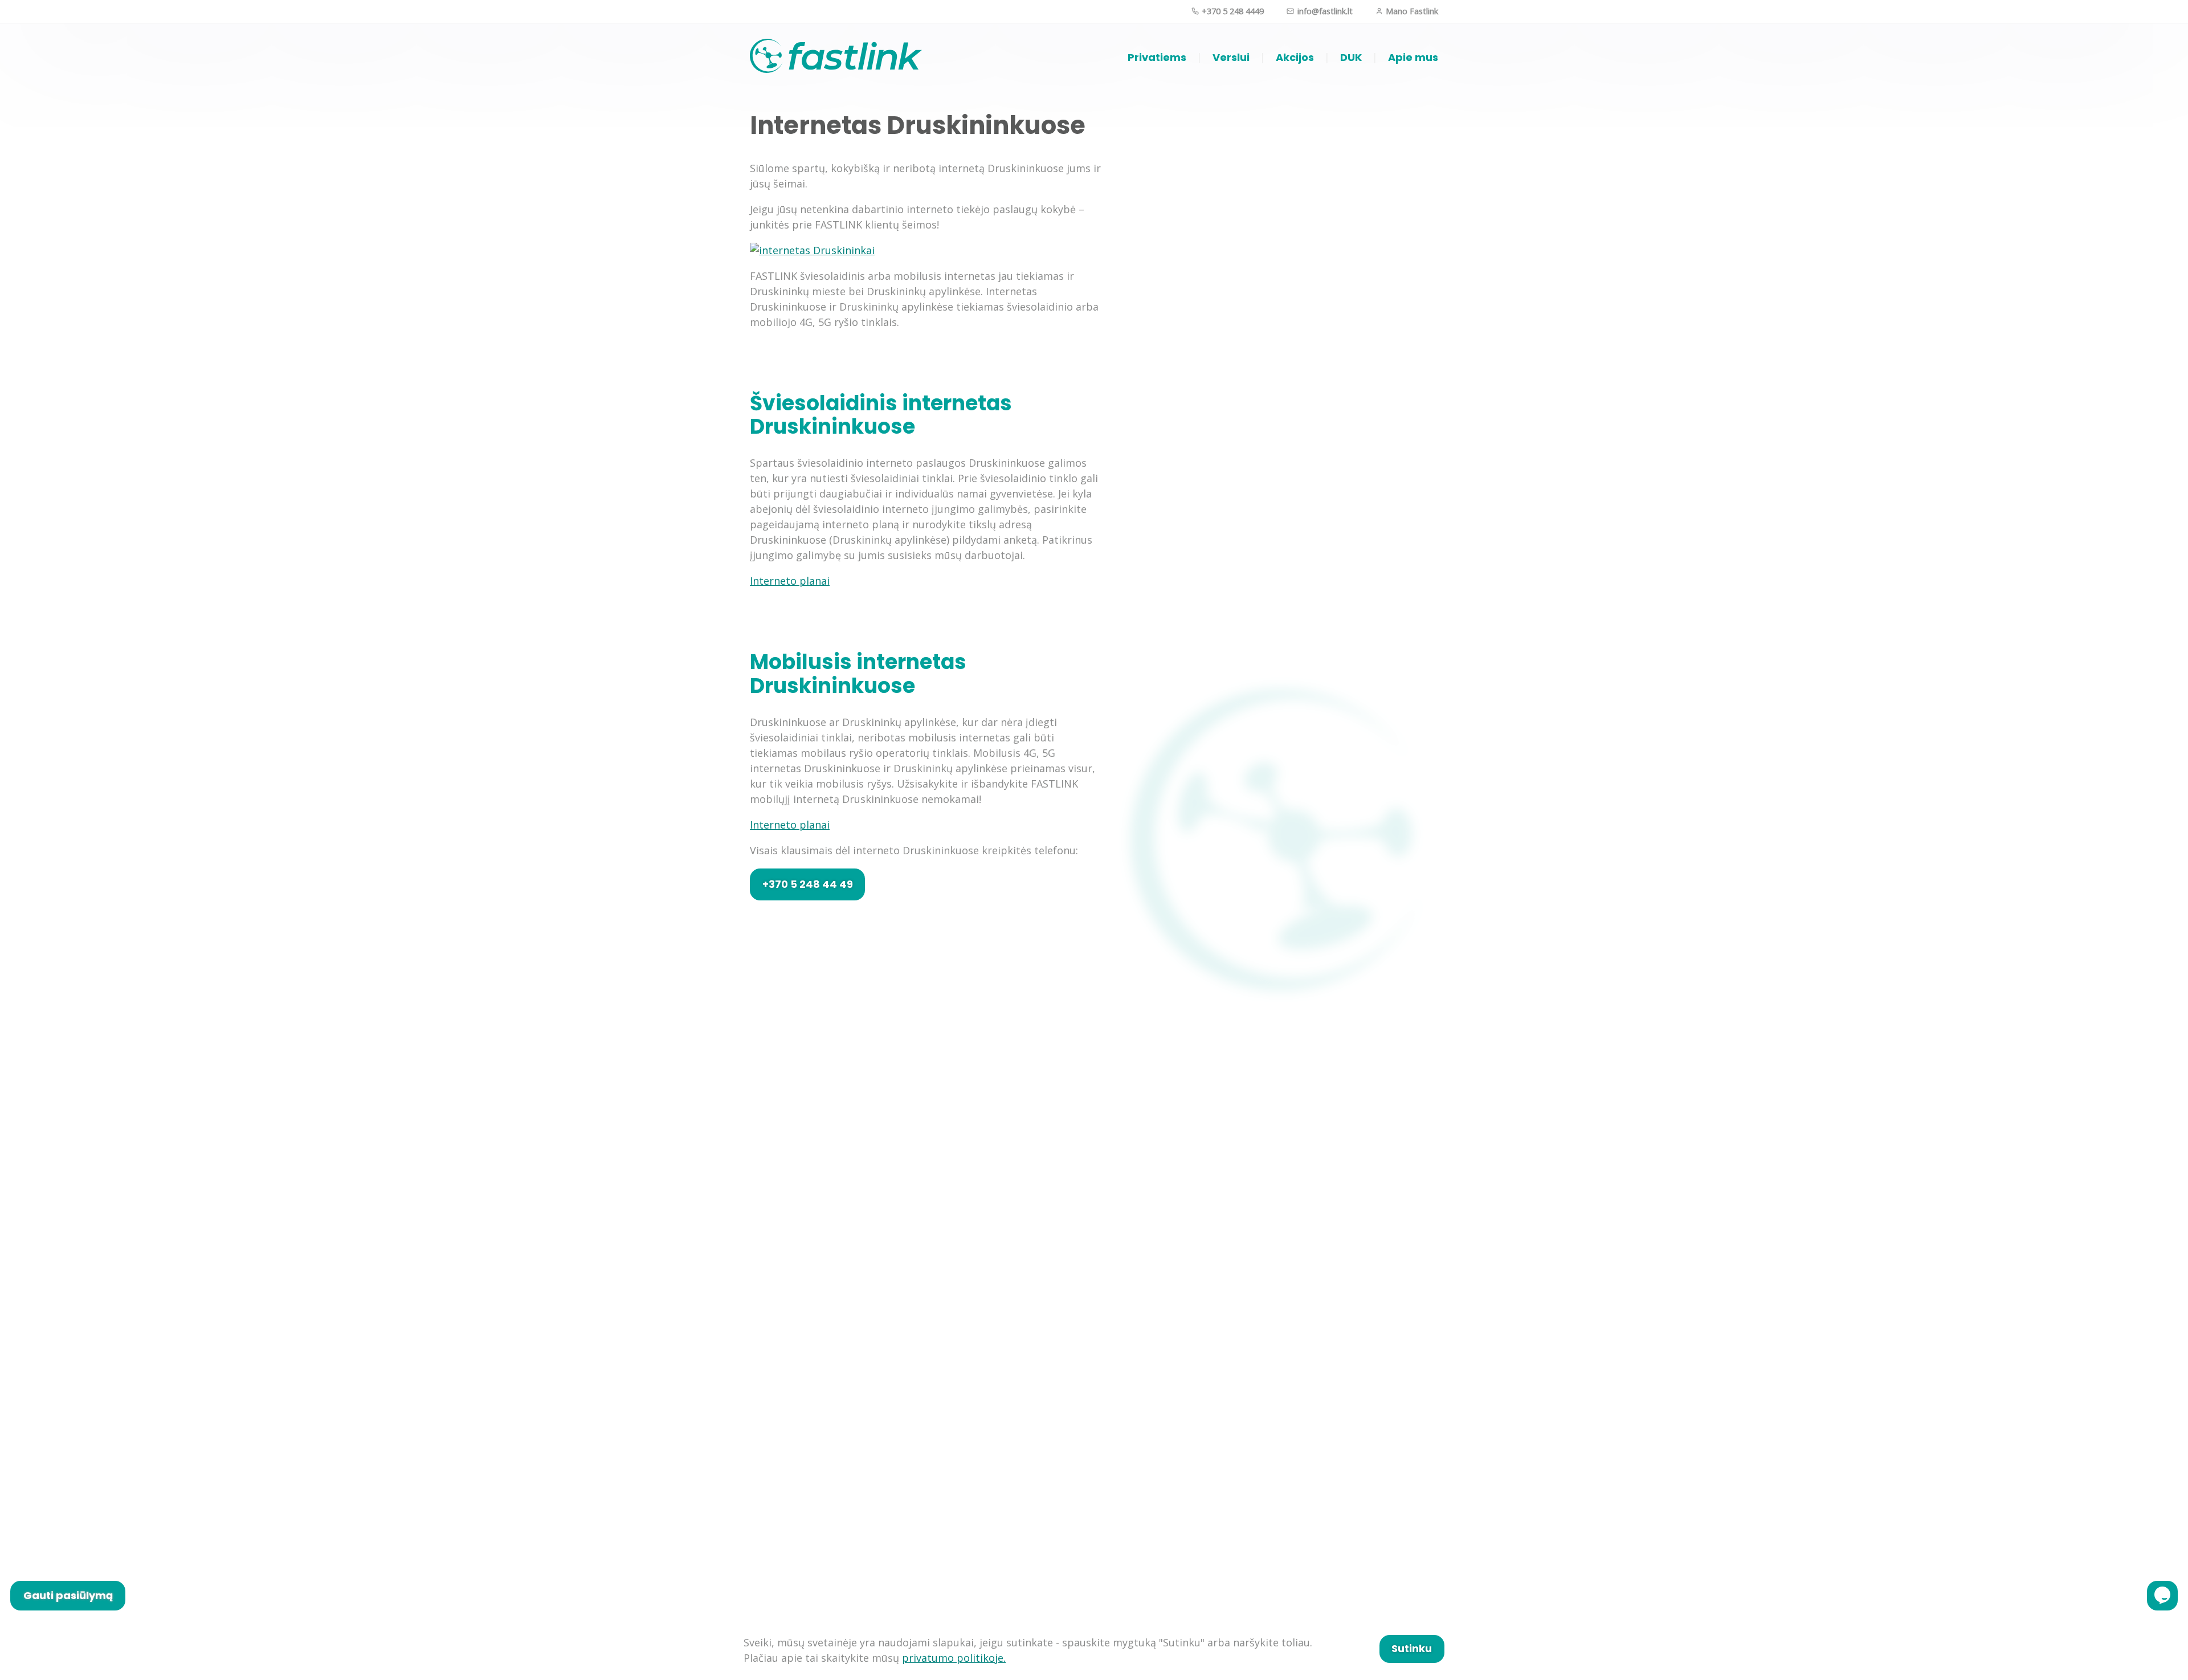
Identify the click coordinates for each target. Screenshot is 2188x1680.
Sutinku (1412, 1648)
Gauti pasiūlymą (68, 1595)
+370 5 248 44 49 (808, 884)
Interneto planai (790, 581)
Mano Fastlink (1411, 11)
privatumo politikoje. (954, 1658)
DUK (1351, 57)
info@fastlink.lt (1324, 11)
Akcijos (1295, 57)
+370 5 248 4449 (1232, 11)
